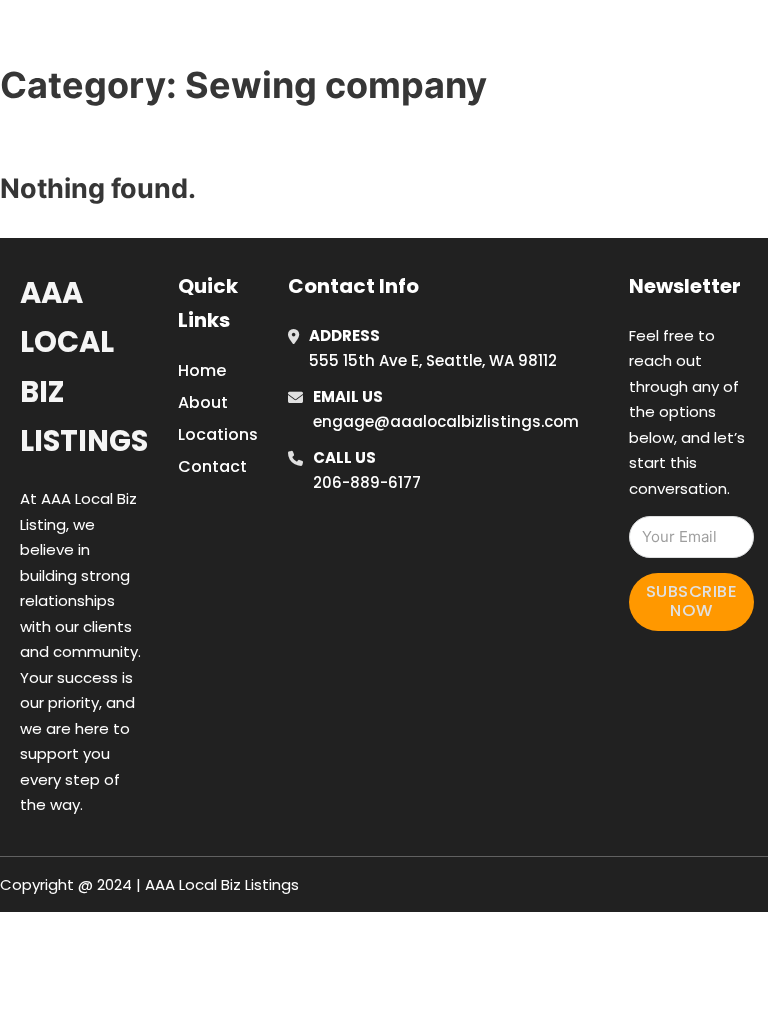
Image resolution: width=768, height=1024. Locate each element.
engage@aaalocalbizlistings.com (446, 421)
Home (541, 12)
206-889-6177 (367, 482)
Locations (633, 12)
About (203, 402)
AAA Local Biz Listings (166, 38)
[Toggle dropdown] (583, 68)
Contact (212, 466)
